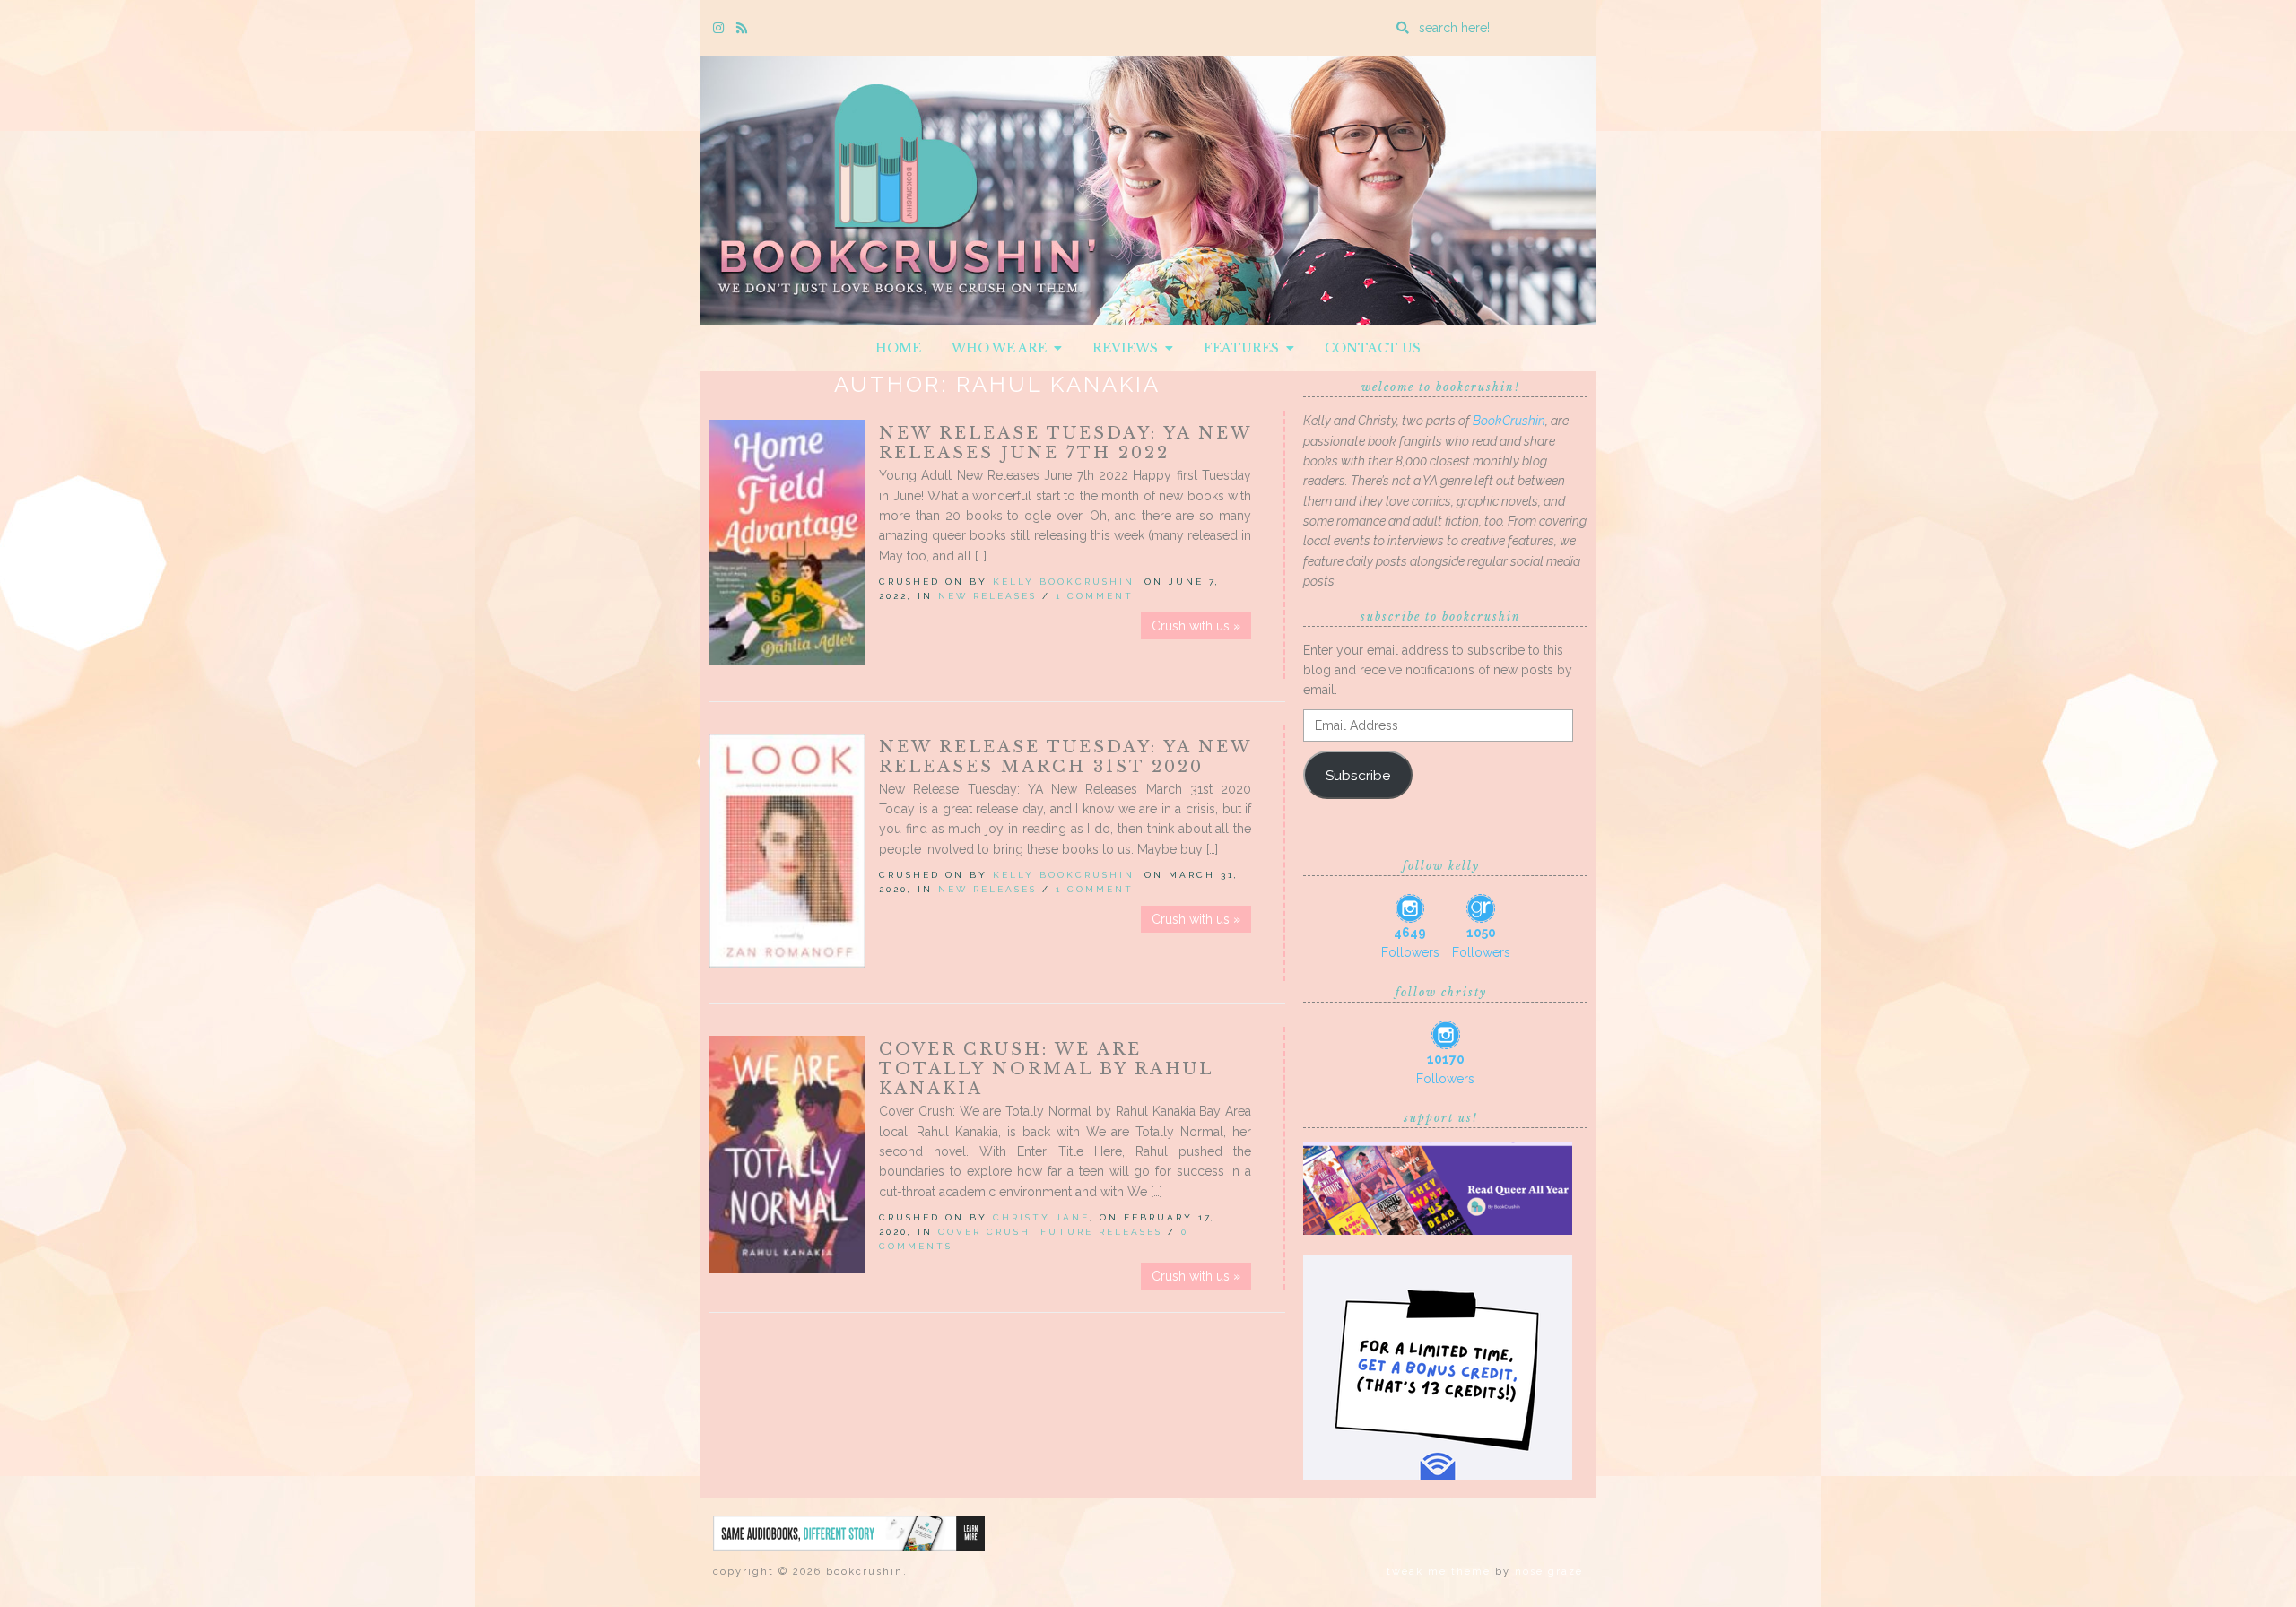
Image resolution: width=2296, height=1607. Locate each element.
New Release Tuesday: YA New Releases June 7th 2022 (1065, 443)
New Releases (987, 596)
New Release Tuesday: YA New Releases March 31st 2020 (1065, 757)
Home (898, 348)
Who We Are (1003, 348)
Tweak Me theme (1439, 1572)
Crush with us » (1196, 626)
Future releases (1101, 1232)
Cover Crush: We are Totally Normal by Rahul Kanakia (1046, 1069)
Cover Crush (984, 1232)
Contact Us (1373, 348)
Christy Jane (1041, 1217)
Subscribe (1358, 775)
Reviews (1129, 348)
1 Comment (1095, 596)
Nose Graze (1549, 1572)
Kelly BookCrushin (1064, 582)
